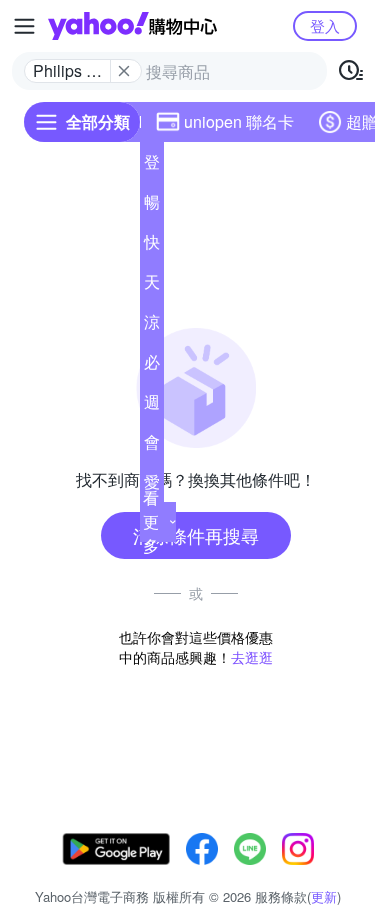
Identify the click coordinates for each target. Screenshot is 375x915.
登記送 (152, 166)
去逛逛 (252, 657)
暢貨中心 (152, 206)
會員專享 (152, 446)
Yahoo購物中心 (132, 26)
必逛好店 (152, 366)
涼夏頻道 (152, 326)
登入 (325, 25)
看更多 (151, 521)
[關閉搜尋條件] (124, 71)
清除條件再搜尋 (196, 535)
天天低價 (152, 286)
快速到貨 (152, 246)
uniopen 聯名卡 (239, 121)
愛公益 (152, 486)
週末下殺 (152, 406)
